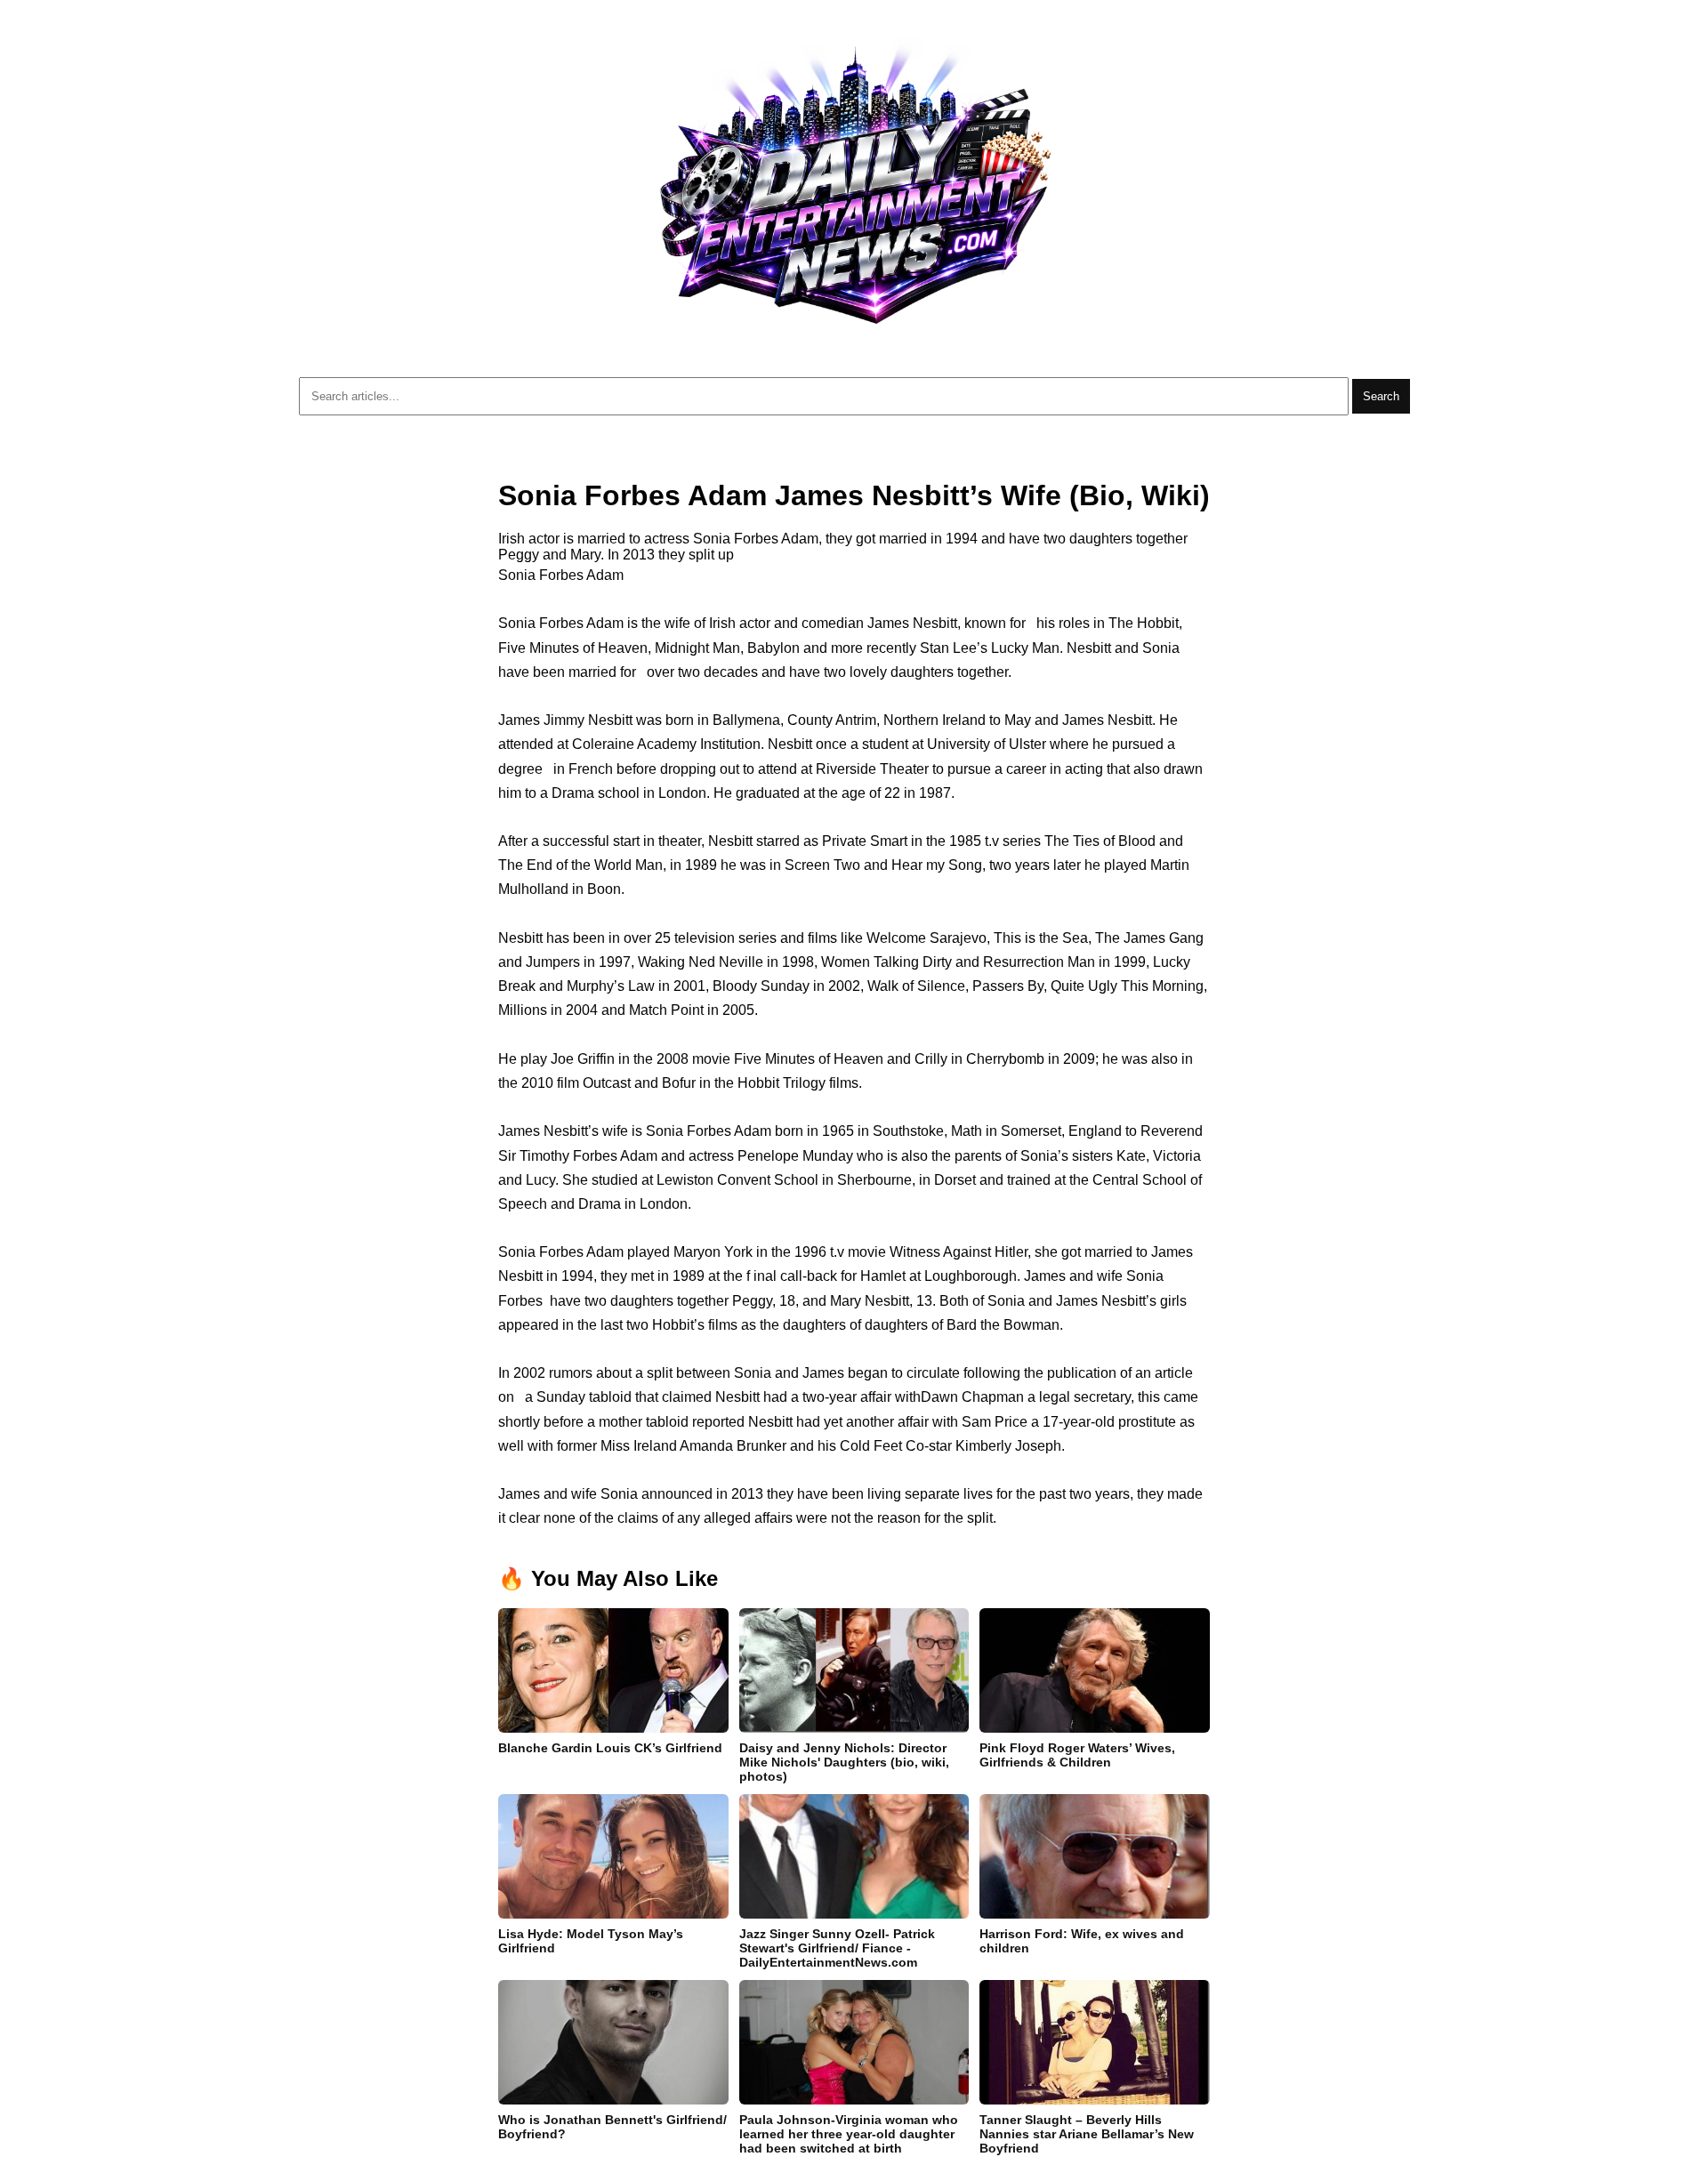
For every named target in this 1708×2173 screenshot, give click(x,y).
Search (1381, 396)
